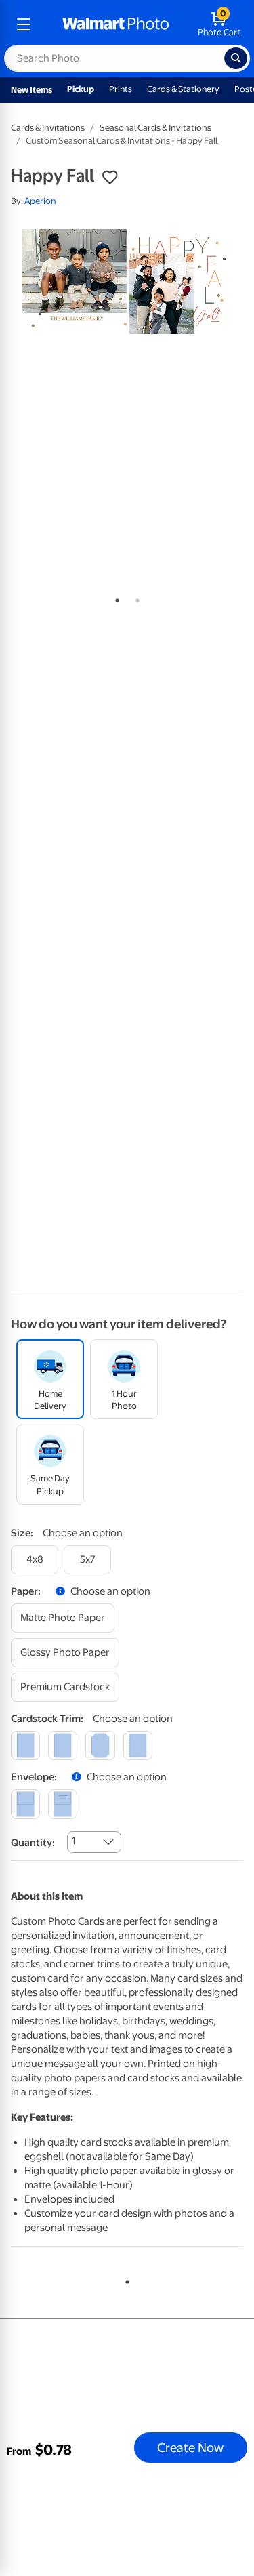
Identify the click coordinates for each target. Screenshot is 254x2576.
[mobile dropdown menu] (24, 24)
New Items (31, 90)
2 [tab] (135, 598)
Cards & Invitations (48, 128)
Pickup (81, 89)
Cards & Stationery (183, 89)
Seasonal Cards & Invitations (155, 128)
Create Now (190, 2447)
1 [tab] (114, 598)
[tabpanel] (127, 282)
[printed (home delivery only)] (63, 1804)
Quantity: (33, 1843)
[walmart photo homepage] (116, 24)
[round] (63, 1745)
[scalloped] (138, 1745)
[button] (110, 178)
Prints (121, 89)
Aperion (40, 201)
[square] (25, 1745)
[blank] (25, 1804)
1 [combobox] (73, 1841)
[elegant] (100, 1745)
